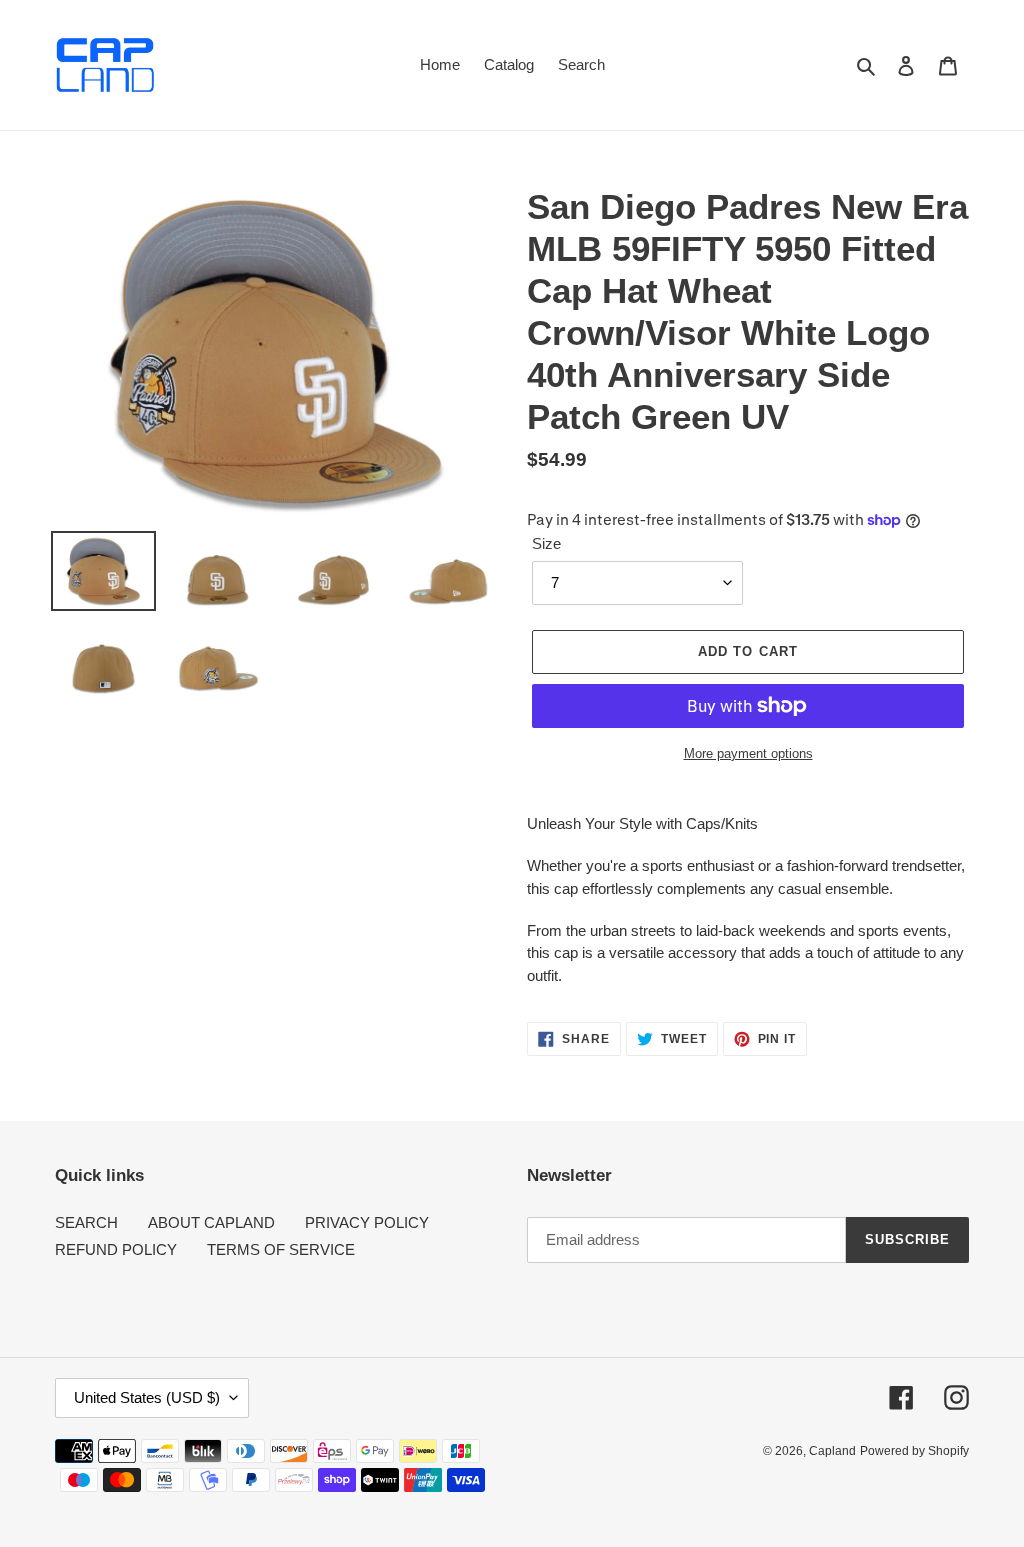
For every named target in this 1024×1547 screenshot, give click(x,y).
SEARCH (86, 1222)
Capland (832, 1451)
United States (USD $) (147, 1397)
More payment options (748, 753)
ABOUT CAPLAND (211, 1222)
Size (546, 543)
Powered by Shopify (914, 1451)
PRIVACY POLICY (367, 1222)
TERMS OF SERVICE (281, 1249)
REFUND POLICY (116, 1249)
